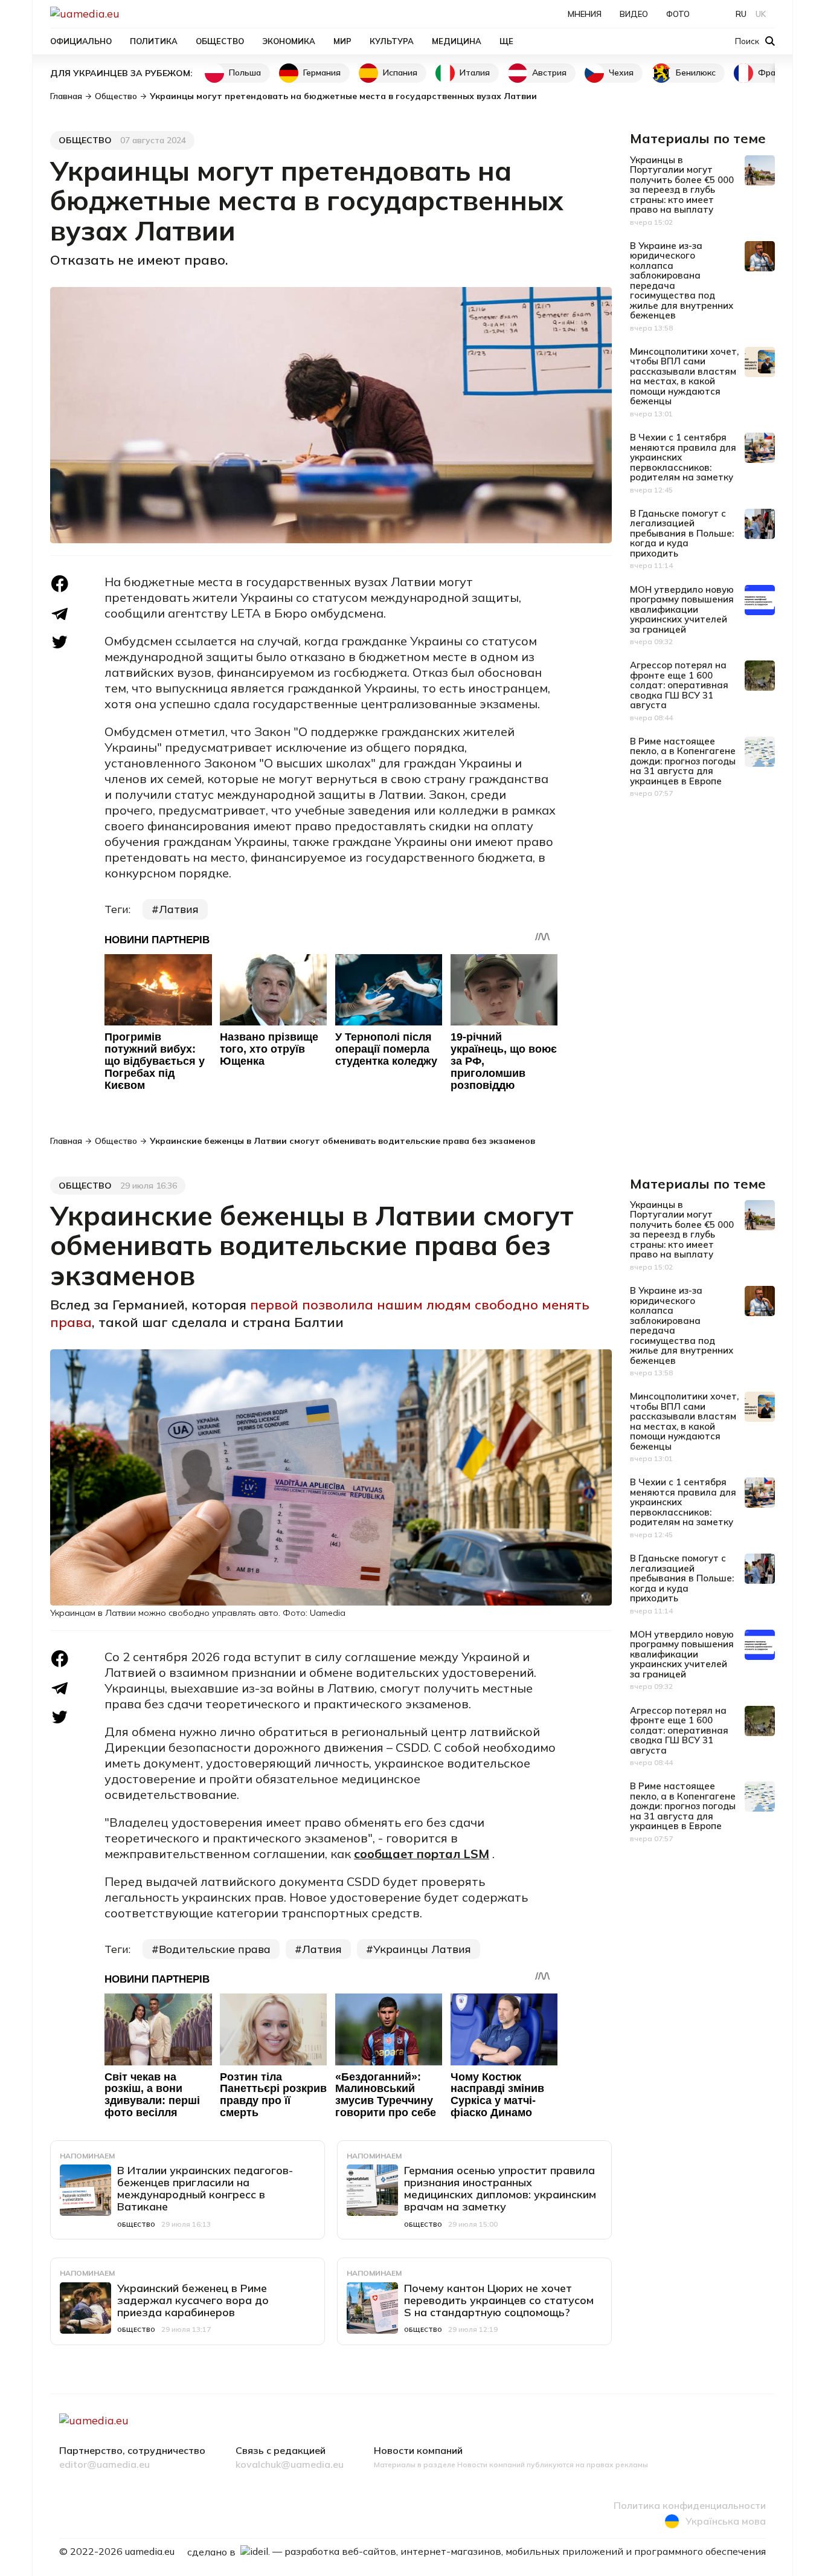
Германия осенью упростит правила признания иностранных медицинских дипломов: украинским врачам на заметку (500, 2188)
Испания (400, 73)
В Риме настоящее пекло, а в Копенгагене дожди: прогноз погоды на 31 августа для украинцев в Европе (683, 761)
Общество (220, 41)
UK (761, 14)
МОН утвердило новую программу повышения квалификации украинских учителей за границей (682, 609)
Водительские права (215, 1949)
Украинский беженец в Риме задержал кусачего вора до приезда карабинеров (193, 2300)
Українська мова (726, 2521)
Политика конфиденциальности (690, 2506)
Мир (342, 41)
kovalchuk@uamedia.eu (290, 2465)
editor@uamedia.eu (104, 2465)
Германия (322, 73)
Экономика (289, 41)
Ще (506, 41)
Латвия (179, 909)
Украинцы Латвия (422, 1949)
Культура (392, 41)
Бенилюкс (696, 73)
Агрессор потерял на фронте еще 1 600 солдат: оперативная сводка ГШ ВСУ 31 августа (679, 685)
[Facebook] (60, 584)
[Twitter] (60, 642)
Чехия (621, 73)
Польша (245, 73)
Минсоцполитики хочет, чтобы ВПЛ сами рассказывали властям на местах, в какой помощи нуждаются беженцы (684, 376)
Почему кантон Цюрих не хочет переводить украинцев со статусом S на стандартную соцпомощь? (499, 2300)
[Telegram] (60, 614)
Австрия (549, 73)
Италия (475, 73)
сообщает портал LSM (422, 1854)
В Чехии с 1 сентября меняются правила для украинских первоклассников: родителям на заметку (683, 457)
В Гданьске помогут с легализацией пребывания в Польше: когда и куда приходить (682, 533)
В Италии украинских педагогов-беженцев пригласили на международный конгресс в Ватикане (205, 2188)
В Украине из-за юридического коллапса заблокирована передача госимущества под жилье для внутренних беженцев (682, 281)
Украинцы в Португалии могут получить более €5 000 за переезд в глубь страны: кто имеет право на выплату (682, 185)
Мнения (585, 14)
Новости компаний (418, 2451)
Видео (634, 14)
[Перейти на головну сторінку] (126, 14)
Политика (154, 41)
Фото (678, 14)
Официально (81, 41)
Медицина (457, 41)
